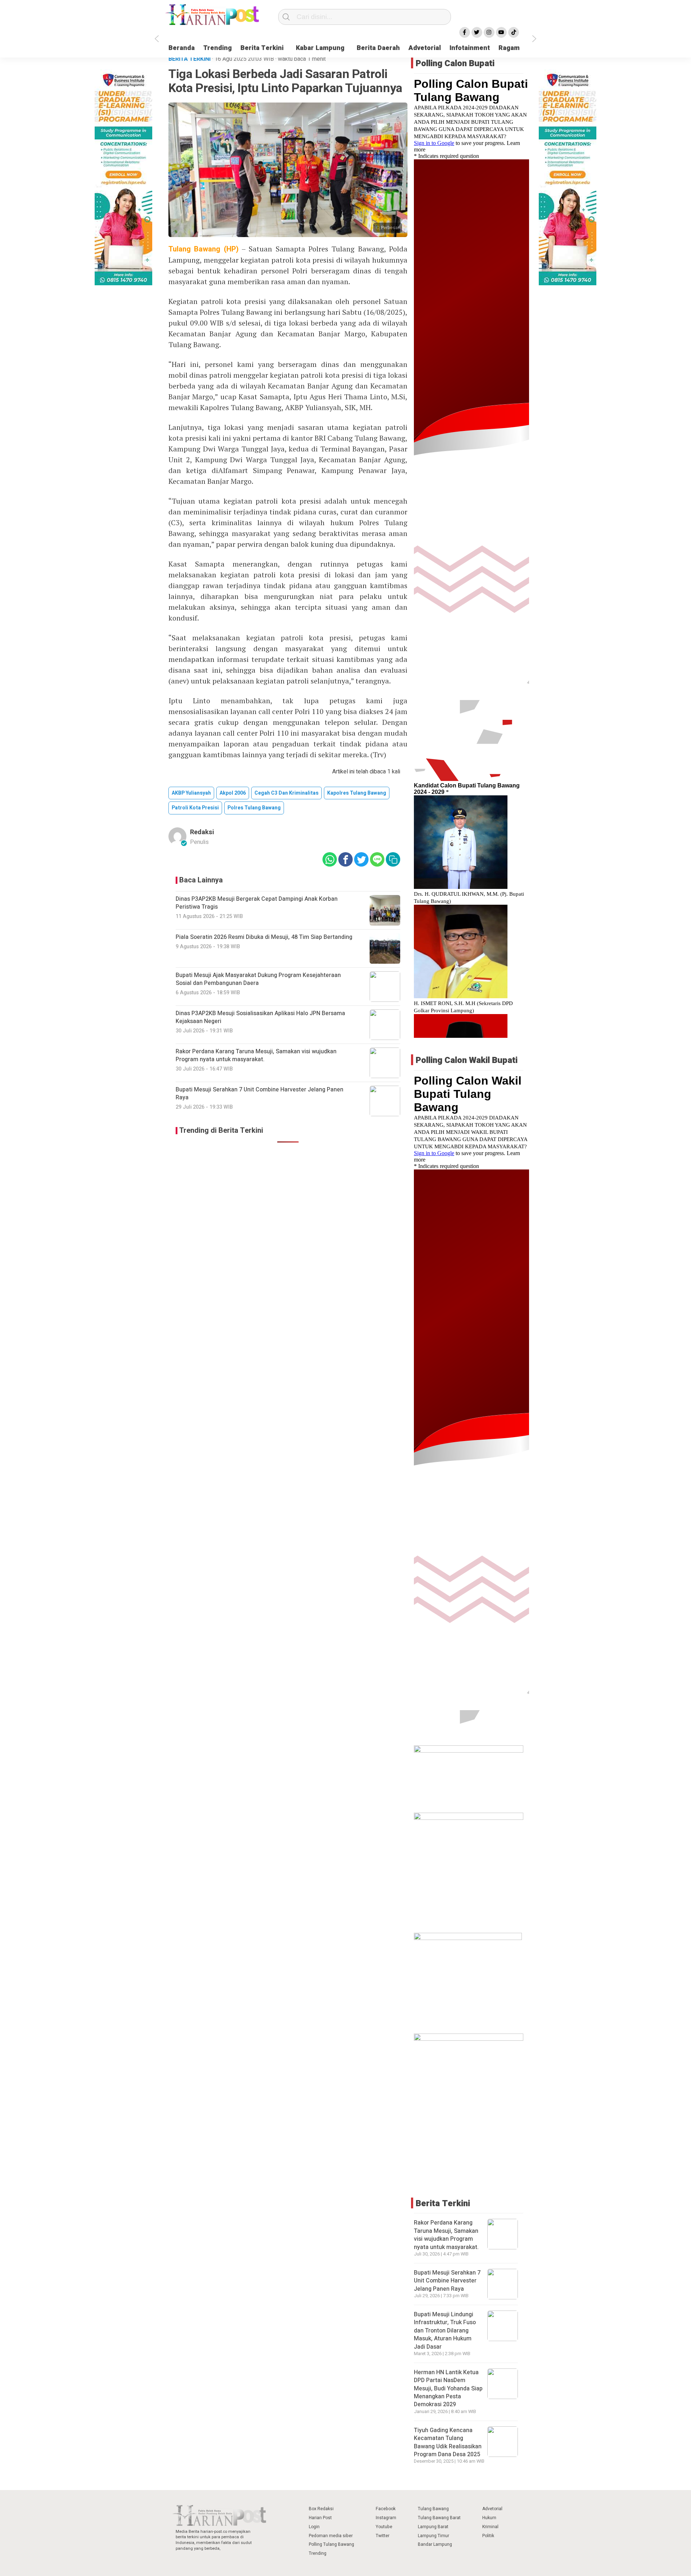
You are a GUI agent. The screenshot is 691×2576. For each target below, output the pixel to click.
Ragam (509, 48)
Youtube (384, 2527)
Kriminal (490, 2527)
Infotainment (470, 48)
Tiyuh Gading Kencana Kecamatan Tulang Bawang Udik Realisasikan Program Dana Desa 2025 (448, 2442)
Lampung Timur (433, 2536)
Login (314, 2527)
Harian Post (320, 2518)
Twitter (383, 2536)
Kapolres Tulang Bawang (357, 793)
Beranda (182, 48)
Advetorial (425, 48)
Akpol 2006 (233, 793)
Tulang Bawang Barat (439, 2518)
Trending (218, 48)
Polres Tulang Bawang (254, 808)
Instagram (386, 2518)
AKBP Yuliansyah (191, 793)
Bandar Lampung (435, 2544)
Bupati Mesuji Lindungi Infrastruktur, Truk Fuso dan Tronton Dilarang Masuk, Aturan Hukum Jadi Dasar (445, 2331)
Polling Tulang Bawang (331, 2544)
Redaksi (202, 832)
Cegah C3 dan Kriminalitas (286, 793)
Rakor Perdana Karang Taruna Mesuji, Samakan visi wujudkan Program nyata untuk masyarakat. (446, 2235)
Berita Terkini (262, 48)
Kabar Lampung (320, 48)
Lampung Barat (433, 2527)
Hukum (489, 2518)
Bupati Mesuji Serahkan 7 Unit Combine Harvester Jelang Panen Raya (447, 2281)
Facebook (386, 2509)
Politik (488, 2536)
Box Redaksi (321, 2509)
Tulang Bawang (433, 2509)
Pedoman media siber (331, 2536)
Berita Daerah (378, 48)
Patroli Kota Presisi (195, 808)
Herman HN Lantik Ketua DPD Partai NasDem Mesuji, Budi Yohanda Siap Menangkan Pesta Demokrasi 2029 (448, 2389)
